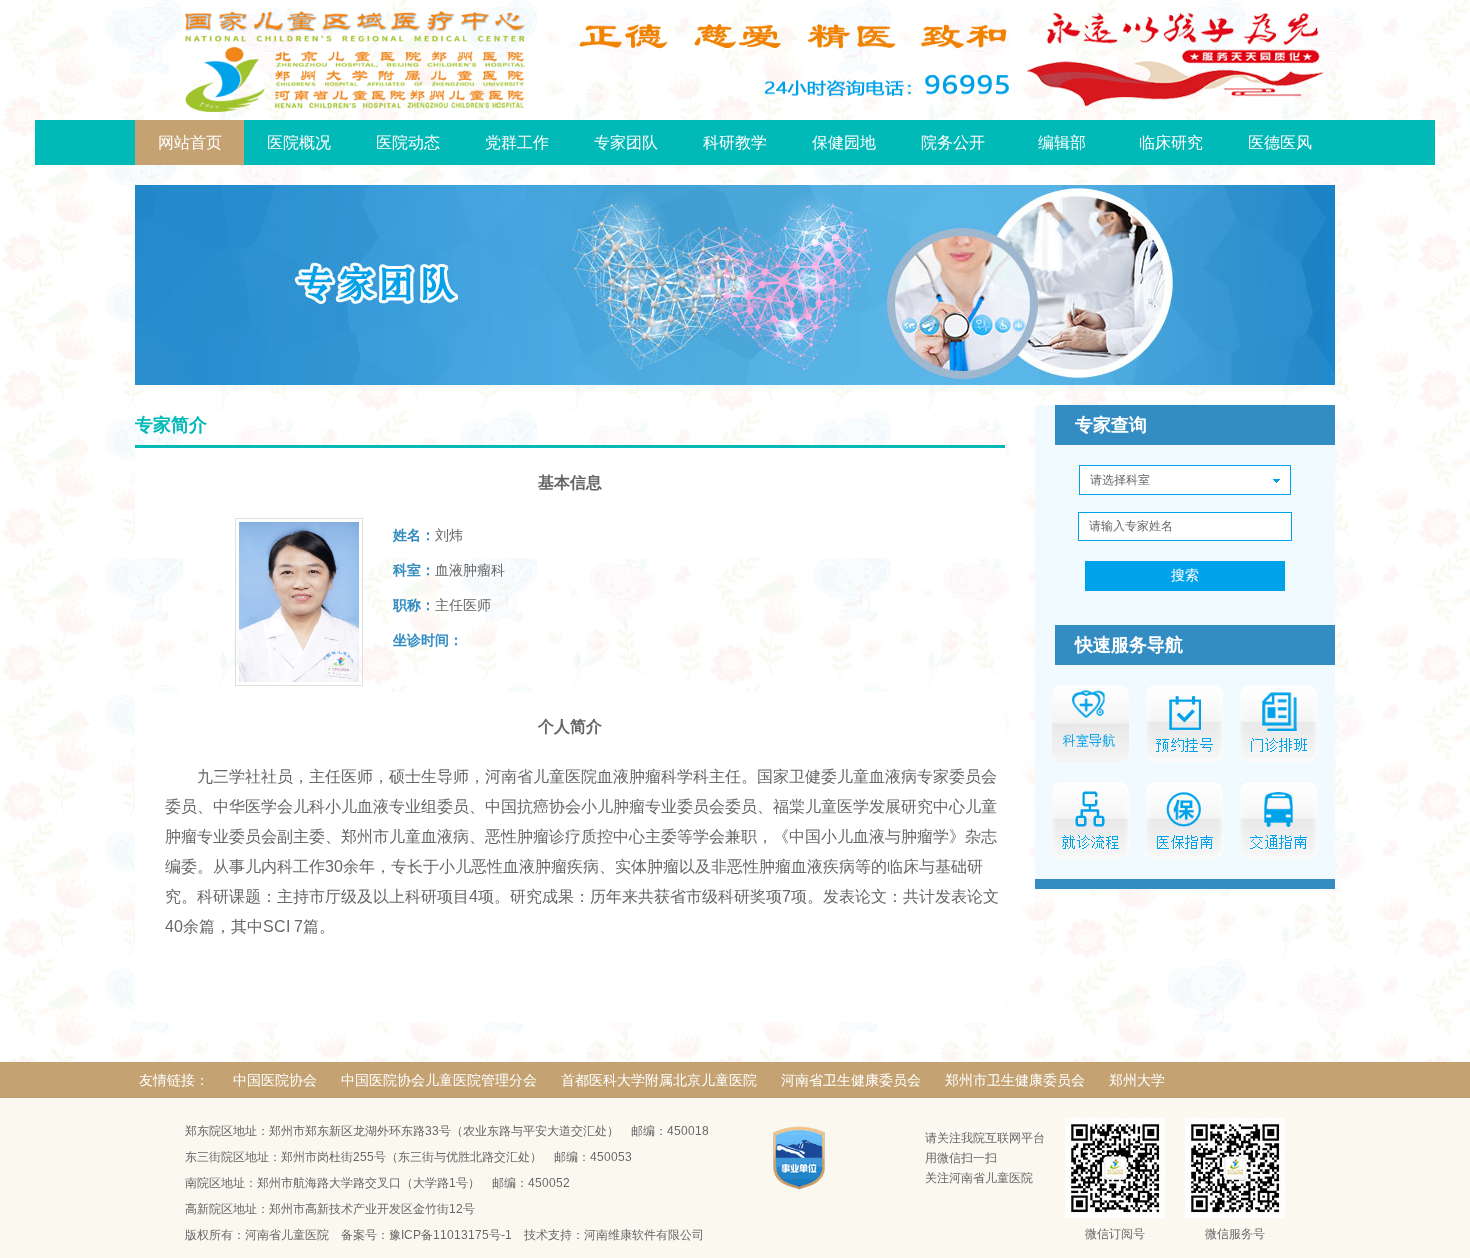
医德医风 (1280, 142)
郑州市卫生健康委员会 (1015, 1080)
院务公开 (953, 142)
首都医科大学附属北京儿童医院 (659, 1080)
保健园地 (844, 142)
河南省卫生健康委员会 (851, 1080)
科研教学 (735, 142)
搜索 (1185, 575)
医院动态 (408, 142)
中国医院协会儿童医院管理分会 (439, 1080)
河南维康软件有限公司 (644, 1235)
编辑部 (1062, 142)
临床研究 (1171, 142)
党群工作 (517, 142)
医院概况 (299, 142)
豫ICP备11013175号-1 (450, 1235)
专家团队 (626, 142)
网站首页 (190, 142)
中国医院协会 (275, 1080)
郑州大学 (1137, 1080)
